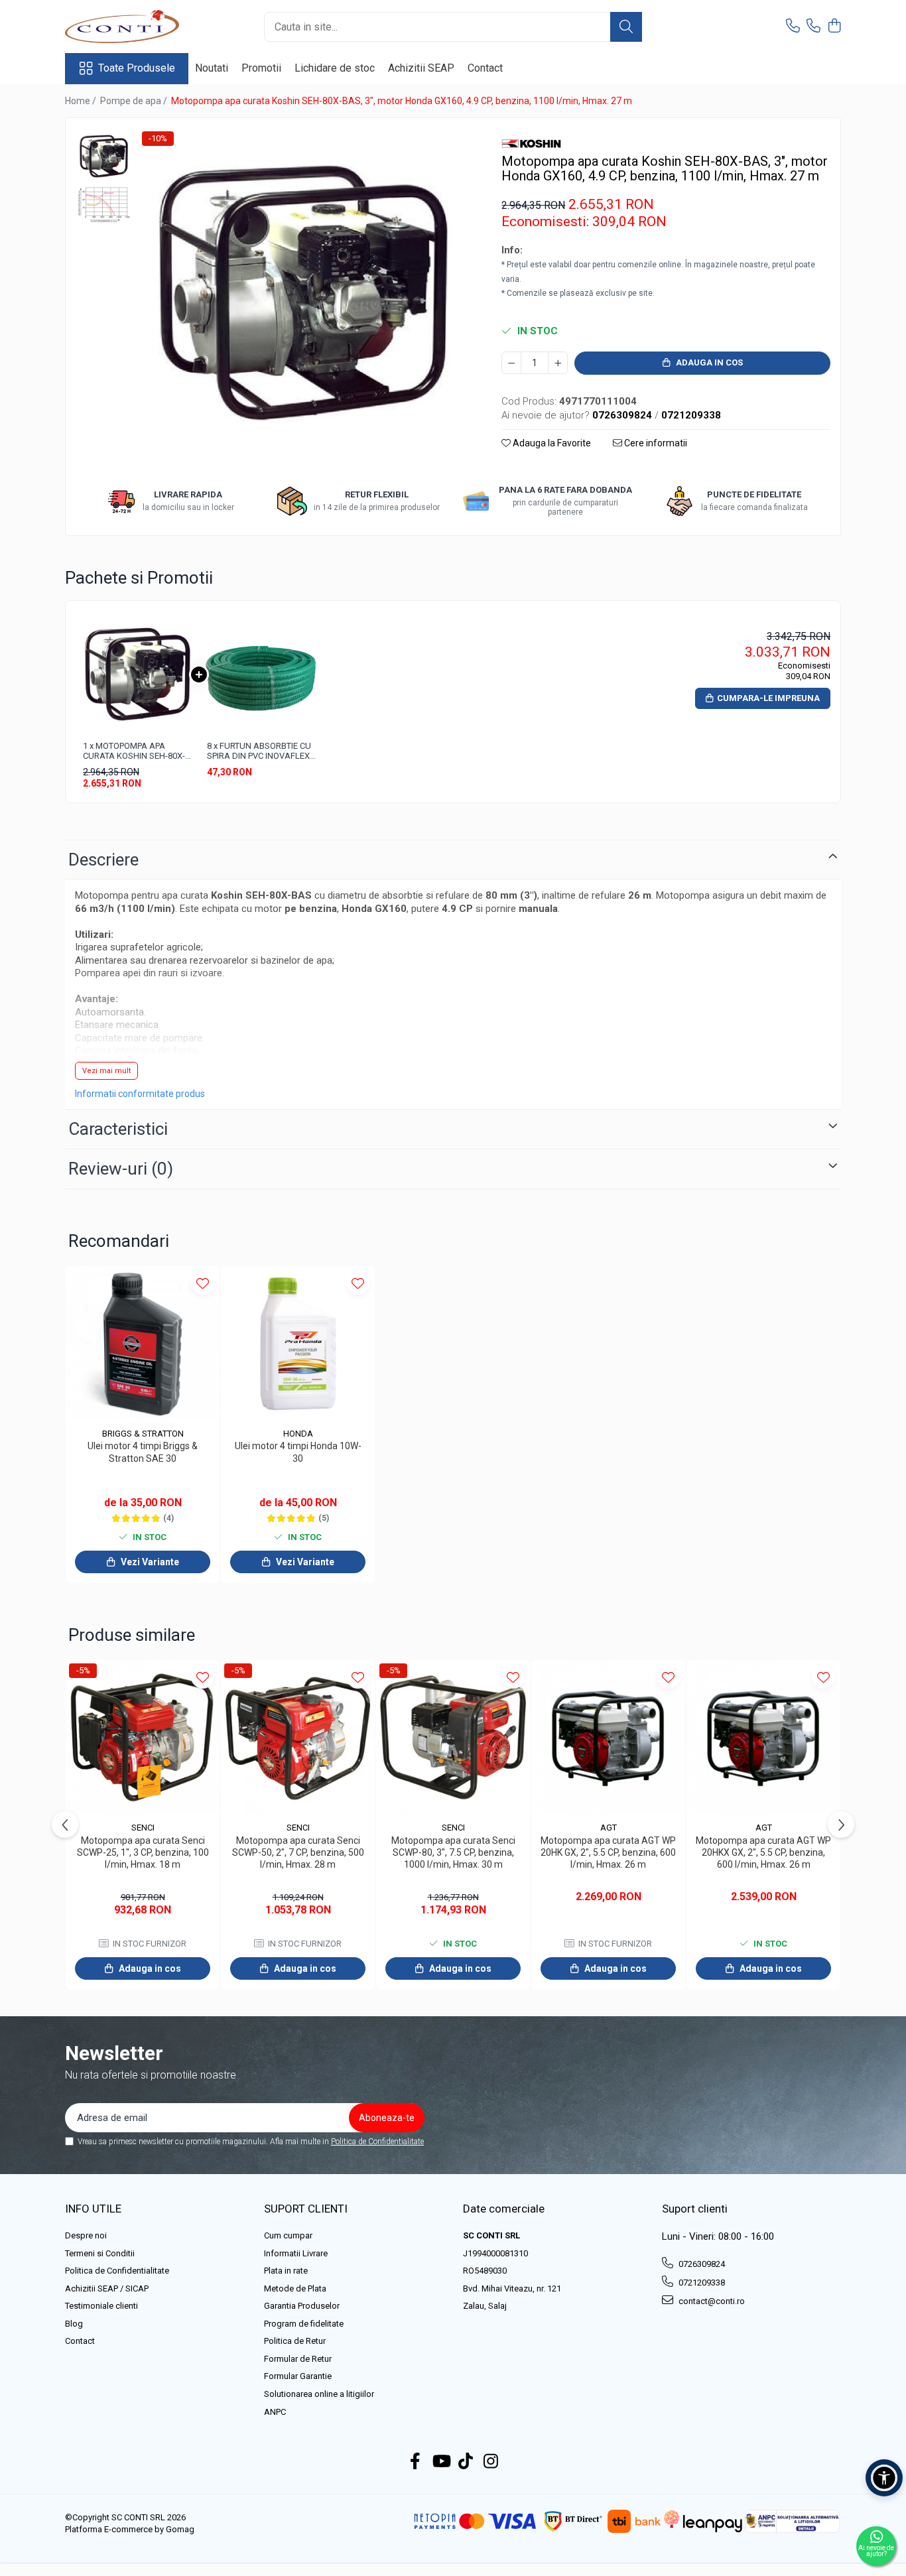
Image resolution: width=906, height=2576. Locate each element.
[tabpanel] (303, 293)
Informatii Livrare (296, 2253)
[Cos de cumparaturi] (834, 27)
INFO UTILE (93, 2209)
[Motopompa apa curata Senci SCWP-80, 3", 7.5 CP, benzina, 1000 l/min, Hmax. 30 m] (453, 1737)
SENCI (143, 1828)
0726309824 (701, 2264)
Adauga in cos (708, 362)
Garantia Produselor (302, 2306)
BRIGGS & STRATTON (143, 1434)
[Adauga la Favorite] (203, 1283)
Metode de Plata (295, 2288)
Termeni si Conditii (100, 2253)
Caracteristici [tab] (118, 1129)
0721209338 (701, 2283)
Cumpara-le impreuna (768, 698)
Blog (74, 2324)
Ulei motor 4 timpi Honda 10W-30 (298, 1452)
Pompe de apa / (135, 101)
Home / (82, 101)
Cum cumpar (288, 2235)
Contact (485, 68)
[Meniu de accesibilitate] (884, 2478)
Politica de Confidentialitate (377, 2142)
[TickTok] (466, 2462)
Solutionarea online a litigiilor (319, 2394)
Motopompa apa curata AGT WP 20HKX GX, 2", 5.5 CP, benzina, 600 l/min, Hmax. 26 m (763, 1852)
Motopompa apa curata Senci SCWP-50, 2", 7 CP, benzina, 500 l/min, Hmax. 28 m (298, 1852)
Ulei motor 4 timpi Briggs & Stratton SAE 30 (143, 1452)
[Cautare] (626, 27)
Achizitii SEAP (421, 68)
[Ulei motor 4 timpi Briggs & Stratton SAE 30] (143, 1343)
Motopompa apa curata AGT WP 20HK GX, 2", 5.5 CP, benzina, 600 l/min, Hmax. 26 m (608, 1852)
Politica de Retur (295, 2341)
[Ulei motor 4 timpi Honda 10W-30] (298, 1343)
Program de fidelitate (304, 2324)
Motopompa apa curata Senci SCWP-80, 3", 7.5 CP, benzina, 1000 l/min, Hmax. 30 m (453, 1852)
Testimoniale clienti (101, 2306)
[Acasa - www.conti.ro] (131, 27)
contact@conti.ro (711, 2301)
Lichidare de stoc (335, 68)
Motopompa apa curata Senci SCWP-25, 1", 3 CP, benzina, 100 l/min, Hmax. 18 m (143, 1852)
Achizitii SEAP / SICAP (107, 2288)
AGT (609, 1828)
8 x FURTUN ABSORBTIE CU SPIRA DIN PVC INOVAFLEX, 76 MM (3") (259, 751)
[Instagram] (491, 2462)
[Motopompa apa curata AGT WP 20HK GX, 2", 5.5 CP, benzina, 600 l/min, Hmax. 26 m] (608, 1737)
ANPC (275, 2412)
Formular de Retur (298, 2359)
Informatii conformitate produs (140, 1094)
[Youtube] (441, 2462)
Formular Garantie (298, 2376)
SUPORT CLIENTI (306, 2209)
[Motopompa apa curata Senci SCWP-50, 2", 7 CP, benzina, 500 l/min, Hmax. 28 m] (298, 1737)
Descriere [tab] (103, 860)
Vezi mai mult (106, 1071)
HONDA (298, 1434)
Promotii (261, 68)
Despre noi (86, 2235)
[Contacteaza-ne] (793, 27)
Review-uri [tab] (121, 1169)
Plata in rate (286, 2271)
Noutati (212, 68)
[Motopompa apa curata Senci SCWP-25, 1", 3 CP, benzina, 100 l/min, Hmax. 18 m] (143, 1737)
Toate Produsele (137, 68)
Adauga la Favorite (551, 443)
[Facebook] (416, 2462)
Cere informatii (655, 443)
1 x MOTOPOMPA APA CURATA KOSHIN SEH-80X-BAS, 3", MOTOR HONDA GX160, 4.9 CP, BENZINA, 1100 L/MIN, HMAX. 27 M (134, 751)
